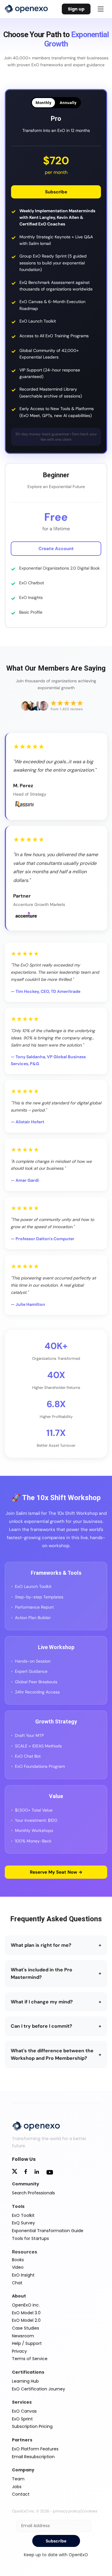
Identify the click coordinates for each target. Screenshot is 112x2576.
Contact (21, 2494)
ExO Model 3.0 (26, 2313)
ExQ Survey (23, 2223)
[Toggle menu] (101, 9)
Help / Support (27, 2343)
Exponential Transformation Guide (48, 2231)
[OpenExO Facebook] (26, 2172)
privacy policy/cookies (75, 2511)
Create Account (56, 549)
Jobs (17, 2487)
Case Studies (26, 2328)
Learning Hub (25, 2381)
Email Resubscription (33, 2457)
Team (18, 2479)
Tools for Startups (30, 2238)
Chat (17, 2283)
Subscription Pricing (32, 2426)
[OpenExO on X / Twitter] (15, 2172)
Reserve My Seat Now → (56, 1872)
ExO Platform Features (35, 2449)
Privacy (19, 2351)
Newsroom (23, 2336)
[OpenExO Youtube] (50, 2173)
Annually (68, 103)
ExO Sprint (22, 2419)
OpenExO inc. (26, 2305)
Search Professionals (33, 2193)
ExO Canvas (24, 2411)
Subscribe (56, 192)
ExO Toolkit (23, 2215)
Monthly (43, 103)
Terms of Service (30, 2359)
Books (18, 2260)
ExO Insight (23, 2275)
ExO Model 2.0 (26, 2320)
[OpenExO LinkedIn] (37, 2172)
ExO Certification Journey (39, 2389)
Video (18, 2267)
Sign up (76, 9)
